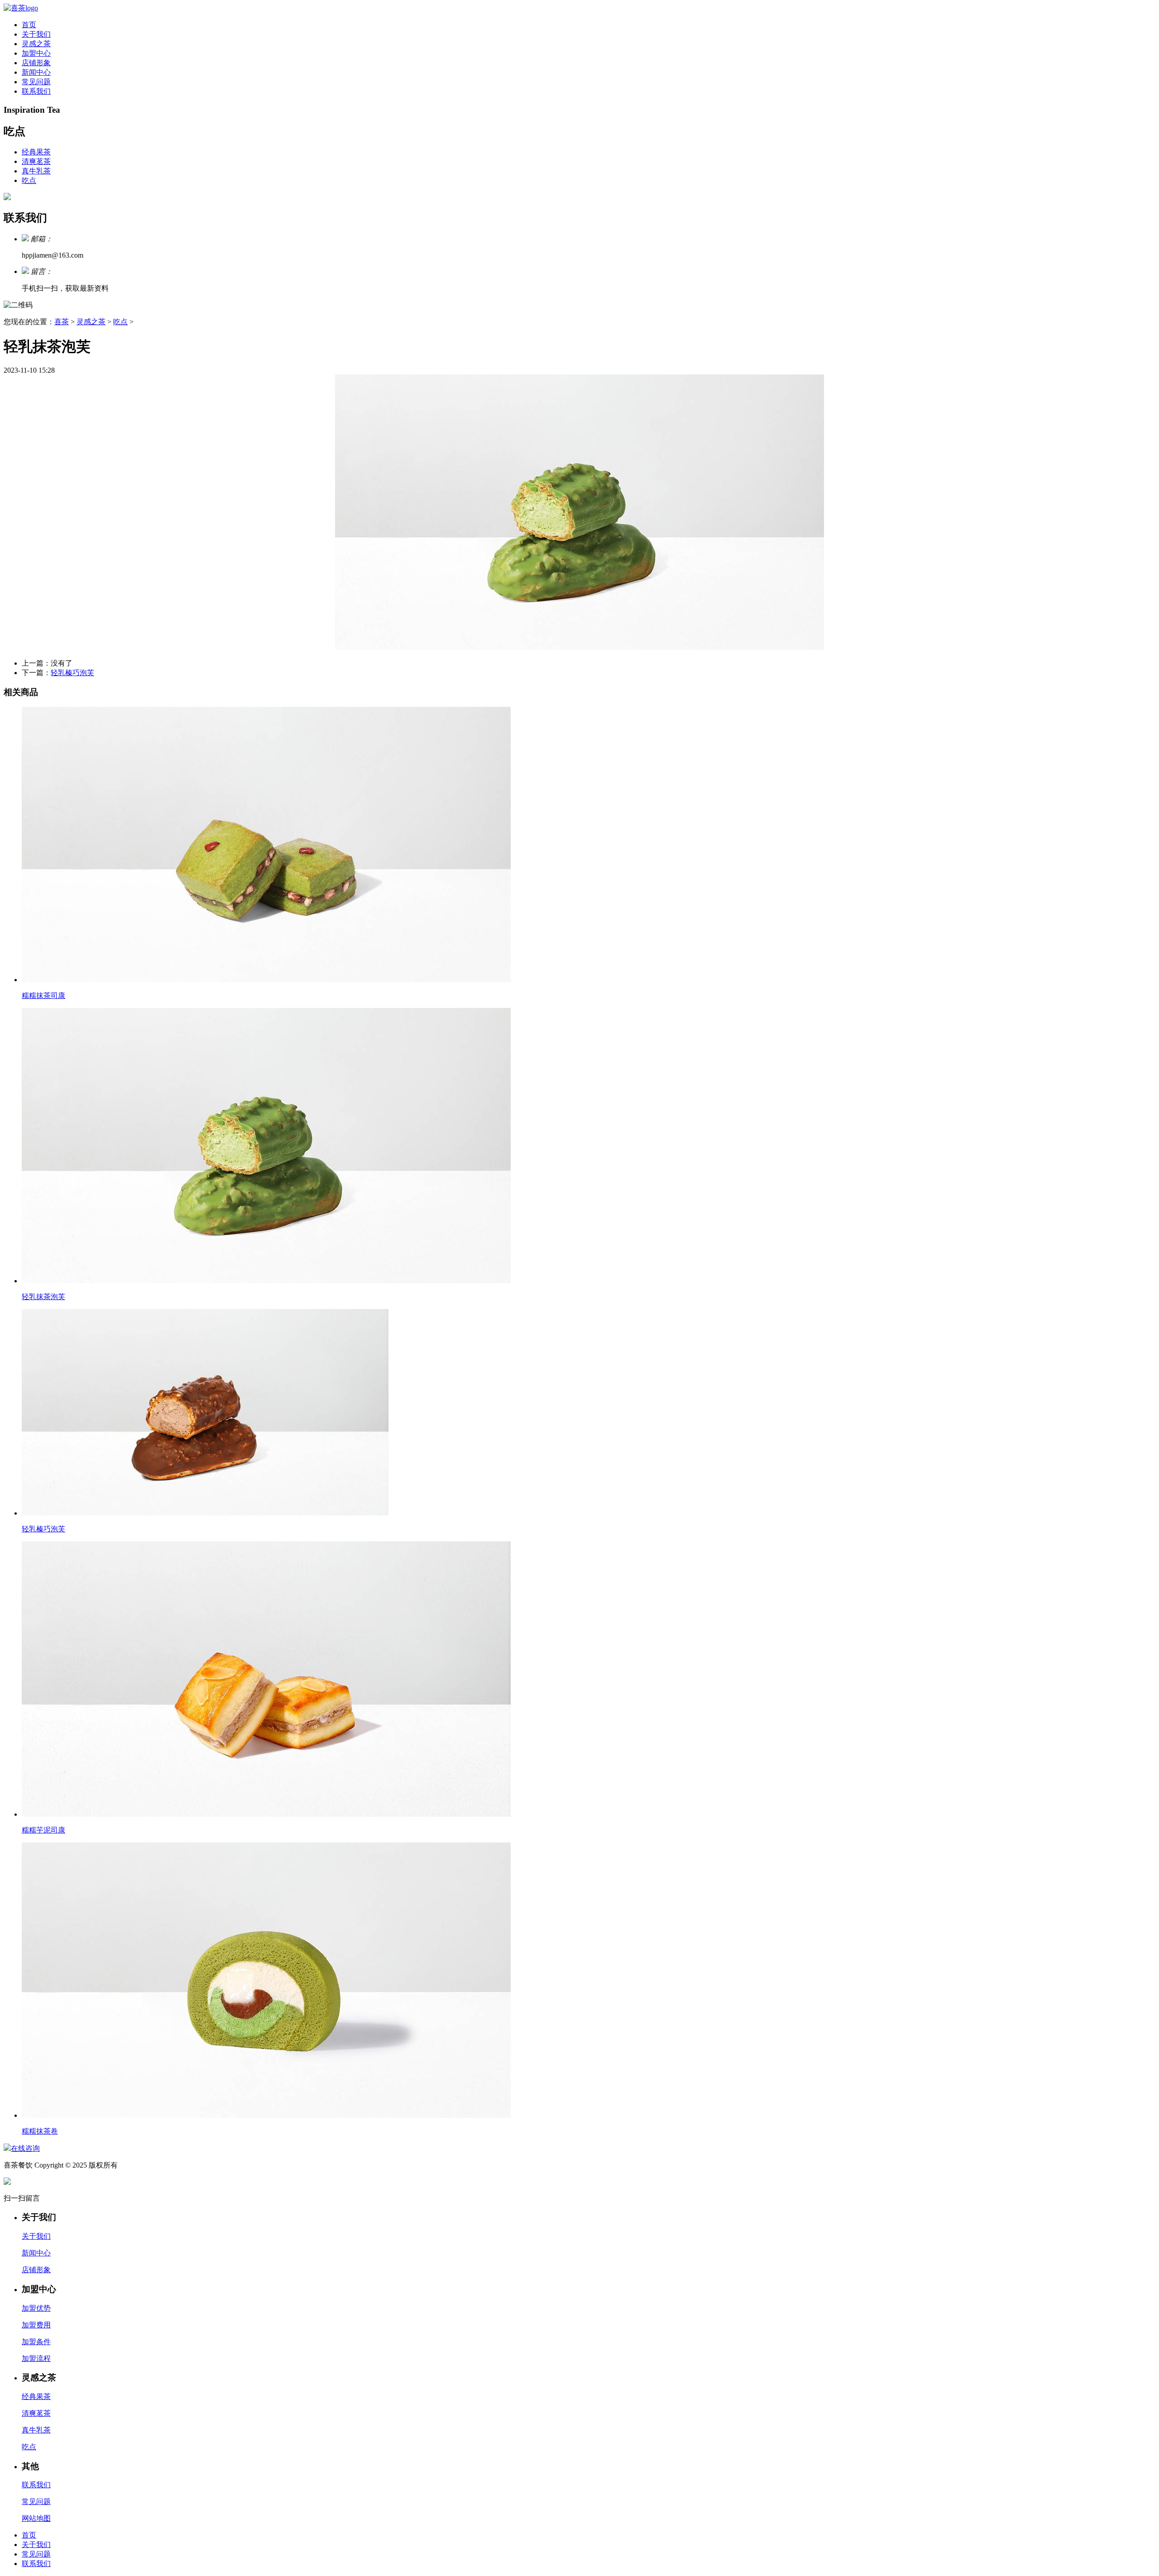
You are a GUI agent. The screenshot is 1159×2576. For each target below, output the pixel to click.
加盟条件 (36, 2342)
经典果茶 (36, 152)
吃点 (29, 180)
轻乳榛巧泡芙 (72, 673)
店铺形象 (36, 63)
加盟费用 (36, 2325)
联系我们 (36, 91)
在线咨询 (25, 2148)
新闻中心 (36, 72)
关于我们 (36, 34)
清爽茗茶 (36, 161)
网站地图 (36, 2518)
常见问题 (36, 82)
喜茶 (62, 322)
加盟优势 (36, 2308)
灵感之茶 (36, 44)
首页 (29, 25)
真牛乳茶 (36, 171)
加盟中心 (36, 53)
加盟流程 (36, 2358)
